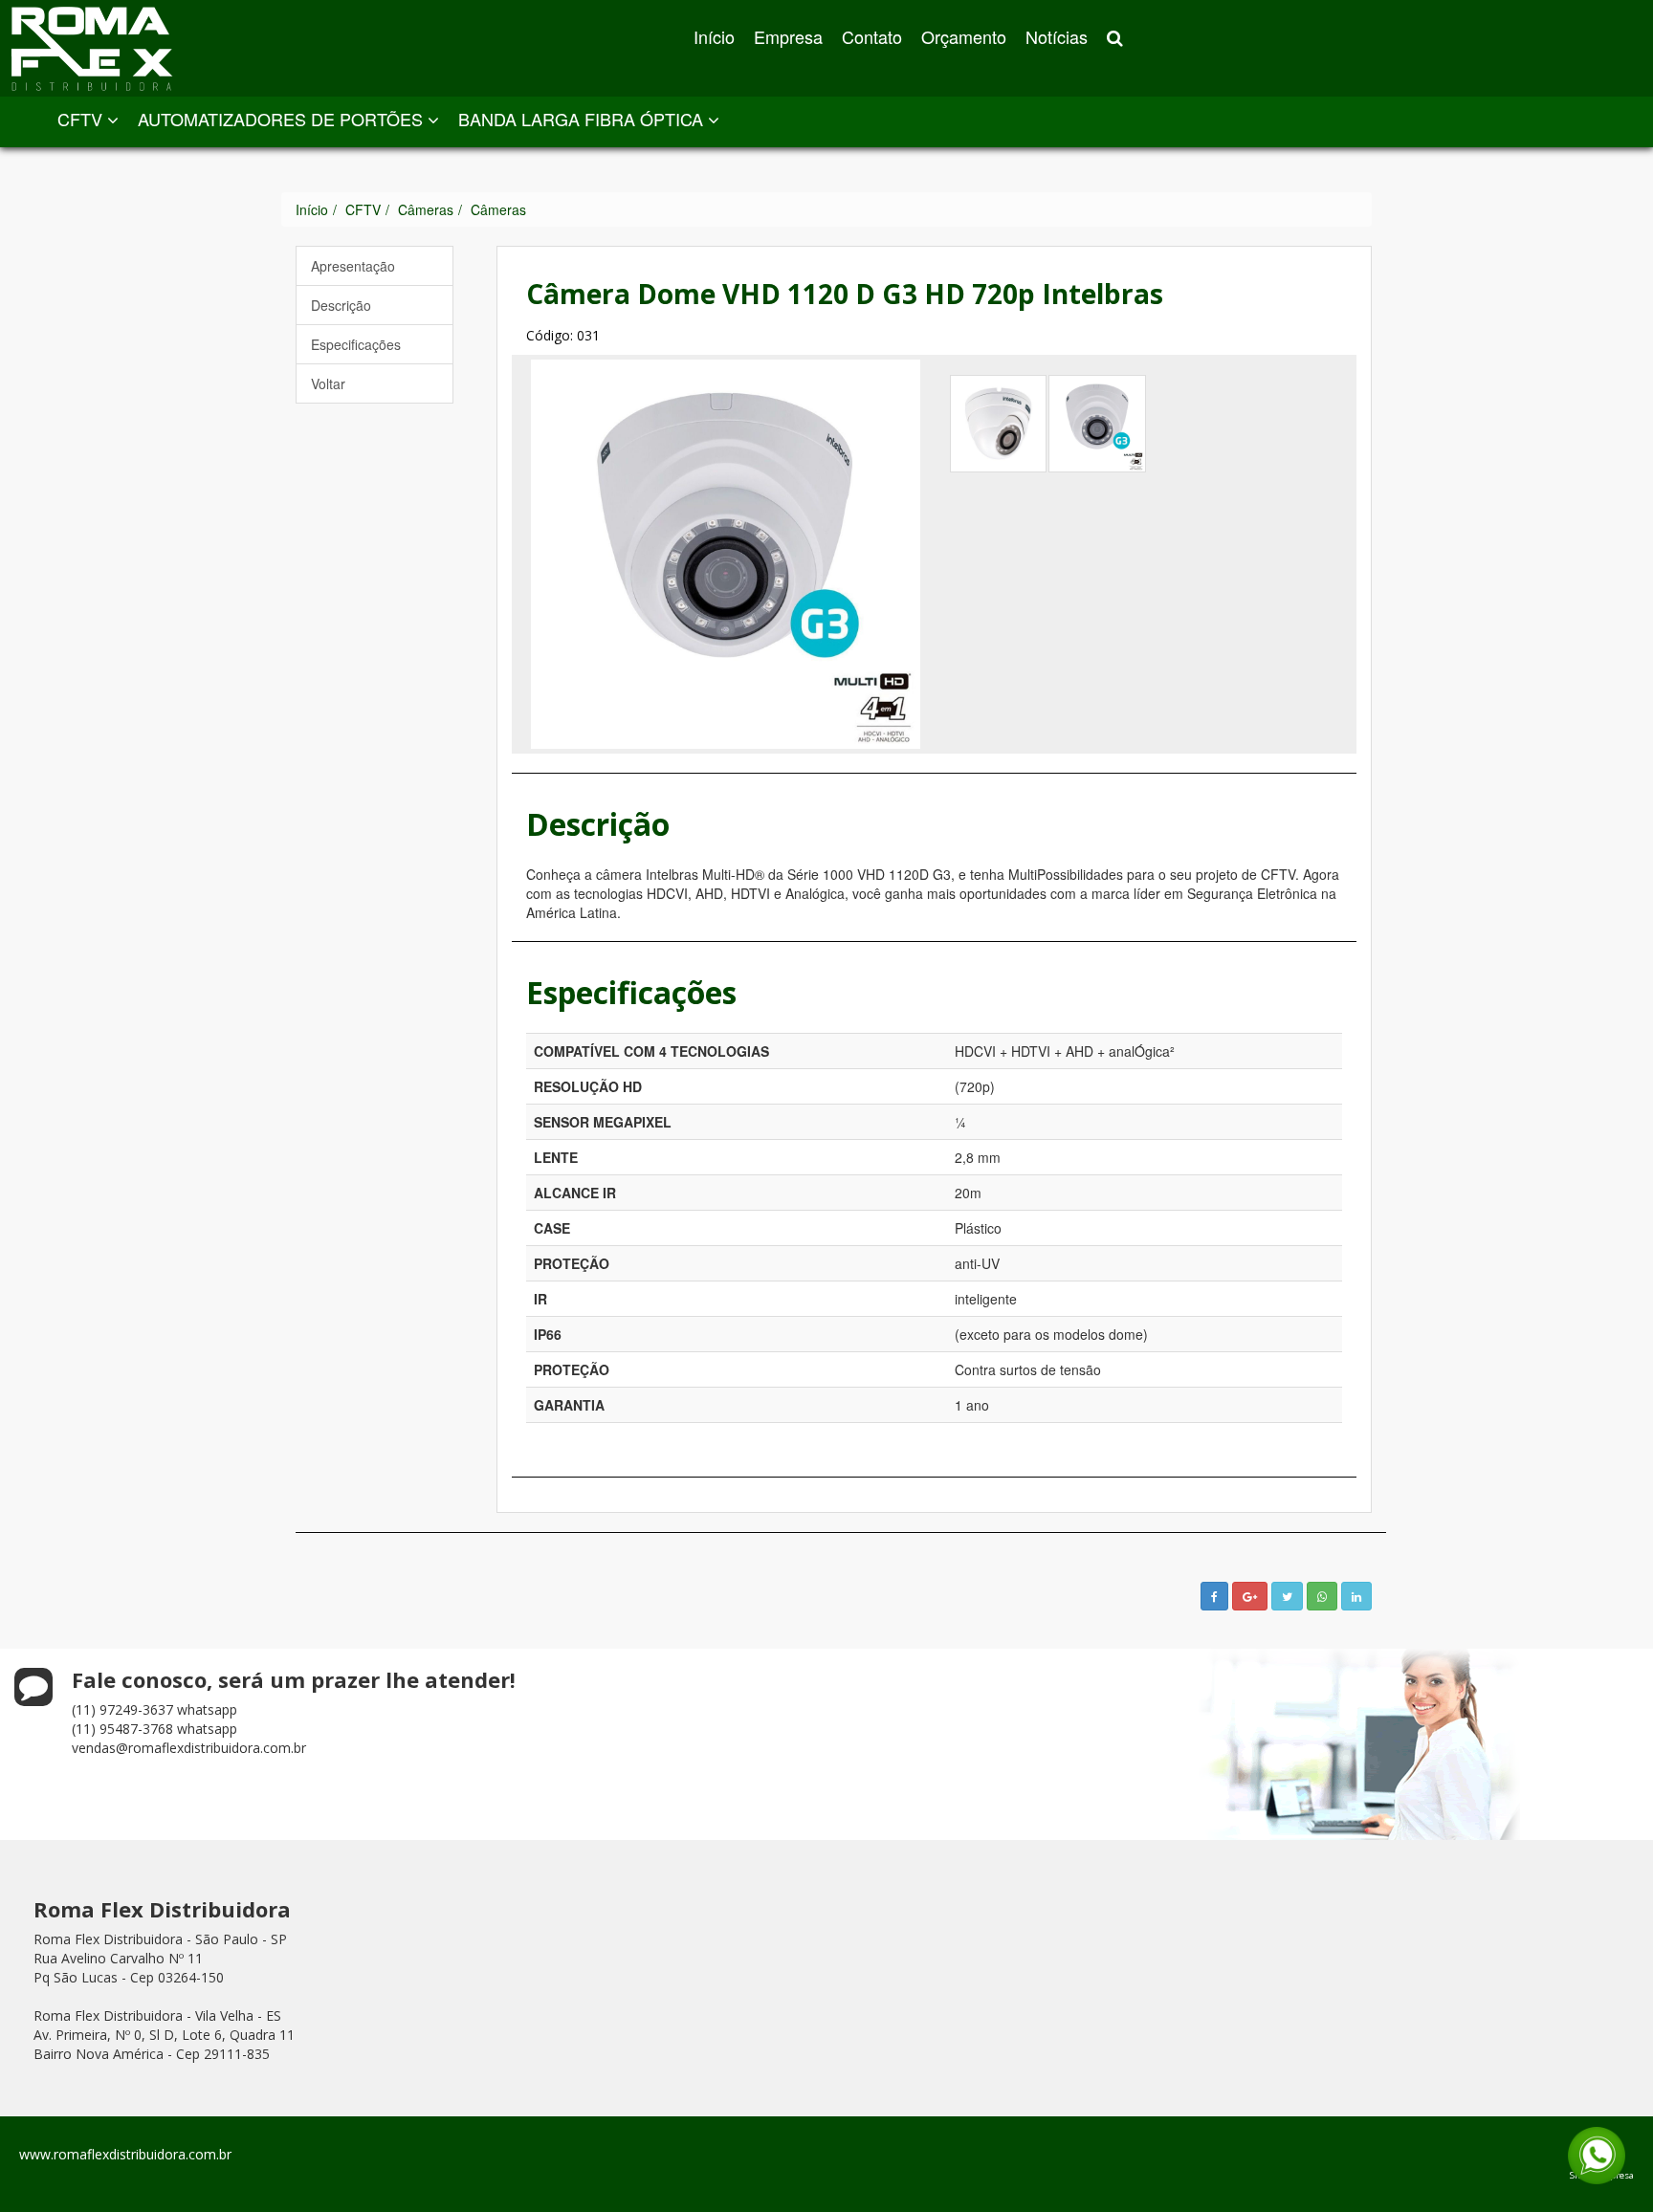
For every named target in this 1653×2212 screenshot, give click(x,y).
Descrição (341, 305)
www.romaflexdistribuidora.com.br (125, 2154)
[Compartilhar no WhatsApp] (1322, 1596)
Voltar (328, 383)
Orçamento (964, 36)
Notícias (1057, 36)
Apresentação (353, 266)
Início (714, 36)
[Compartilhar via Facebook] (1214, 1596)
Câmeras (426, 209)
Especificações (356, 344)
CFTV (82, 119)
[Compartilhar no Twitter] (1287, 1596)
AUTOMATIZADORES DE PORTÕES (283, 119)
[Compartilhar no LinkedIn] (1356, 1596)
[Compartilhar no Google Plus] (1250, 1596)
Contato (872, 36)
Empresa (788, 36)
